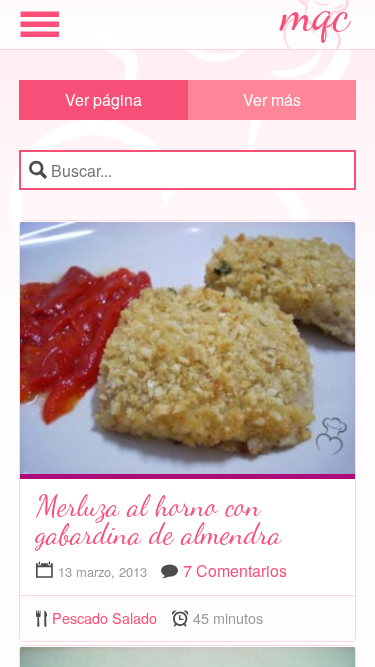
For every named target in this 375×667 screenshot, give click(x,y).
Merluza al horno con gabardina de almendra (159, 520)
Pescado (80, 617)
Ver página (103, 99)
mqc (316, 21)
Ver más (272, 99)
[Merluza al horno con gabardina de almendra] (188, 352)
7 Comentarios (235, 570)
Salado (134, 617)
